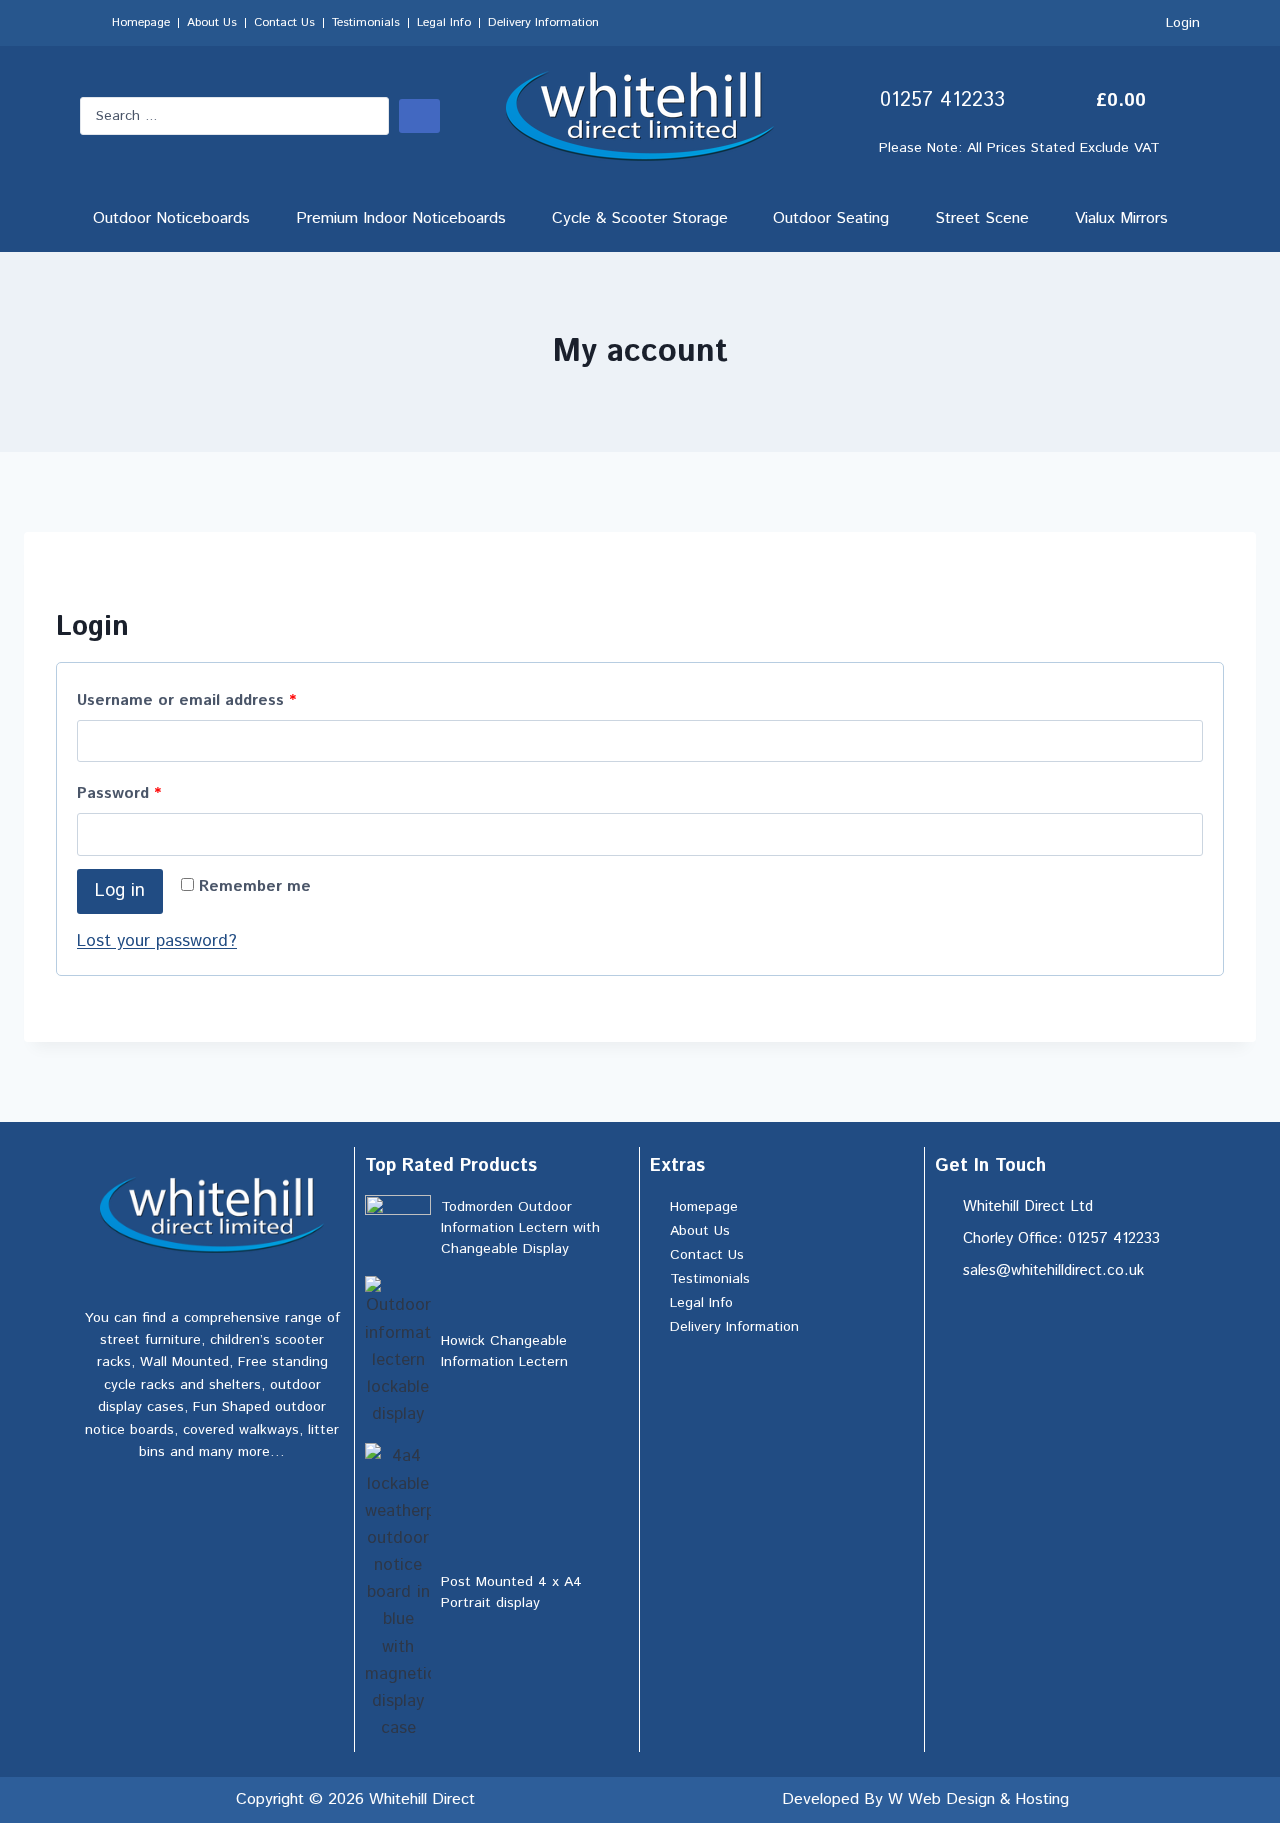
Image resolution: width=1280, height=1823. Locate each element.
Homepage (141, 22)
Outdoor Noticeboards (171, 218)
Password (152, 790)
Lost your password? (157, 941)
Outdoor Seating (831, 218)
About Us (212, 22)
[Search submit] (419, 116)
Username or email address (219, 697)
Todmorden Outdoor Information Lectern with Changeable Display (520, 1228)
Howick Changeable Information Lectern (504, 1351)
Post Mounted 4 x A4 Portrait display (511, 1592)
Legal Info (444, 22)
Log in (120, 891)
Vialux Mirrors (1121, 218)
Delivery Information (543, 22)
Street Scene (982, 218)
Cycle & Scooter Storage (640, 218)
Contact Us (284, 22)
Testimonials (366, 22)
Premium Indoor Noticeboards (401, 218)
